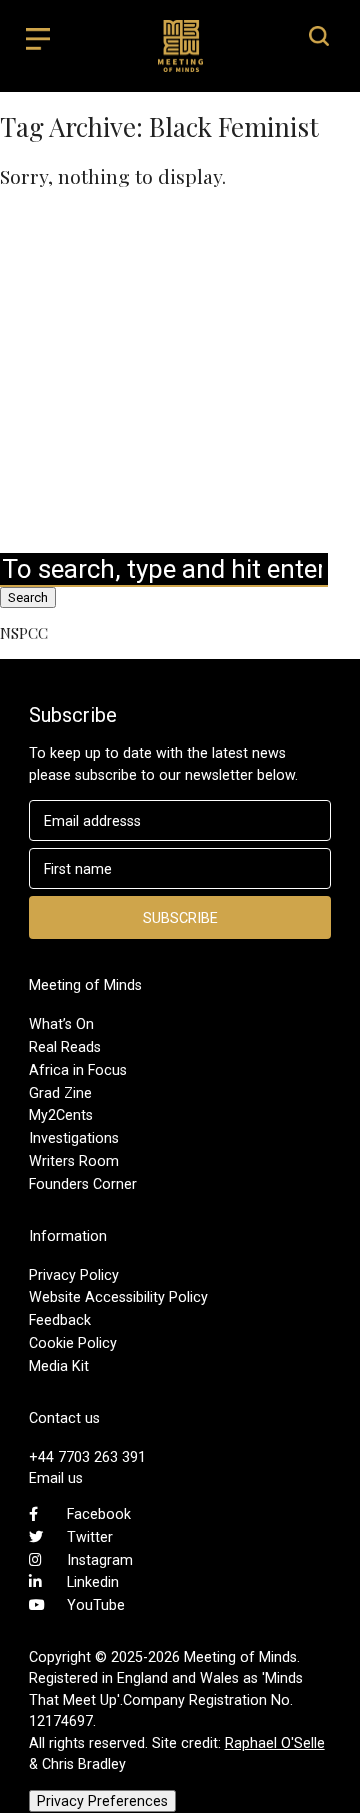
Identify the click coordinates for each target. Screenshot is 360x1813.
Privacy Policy (74, 1275)
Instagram (100, 1560)
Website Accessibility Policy (118, 1297)
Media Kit (59, 1366)
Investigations (74, 1138)
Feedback (60, 1320)
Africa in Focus (78, 1070)
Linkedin (93, 1582)
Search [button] (28, 597)
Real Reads (65, 1047)
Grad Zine (60, 1093)
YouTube (96, 1605)
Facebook (99, 1514)
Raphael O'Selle (275, 1743)
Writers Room (74, 1161)
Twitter (90, 1537)
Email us (56, 1478)
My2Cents (61, 1115)
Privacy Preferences (102, 1801)
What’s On (61, 1024)
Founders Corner (83, 1184)
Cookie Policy (73, 1343)
